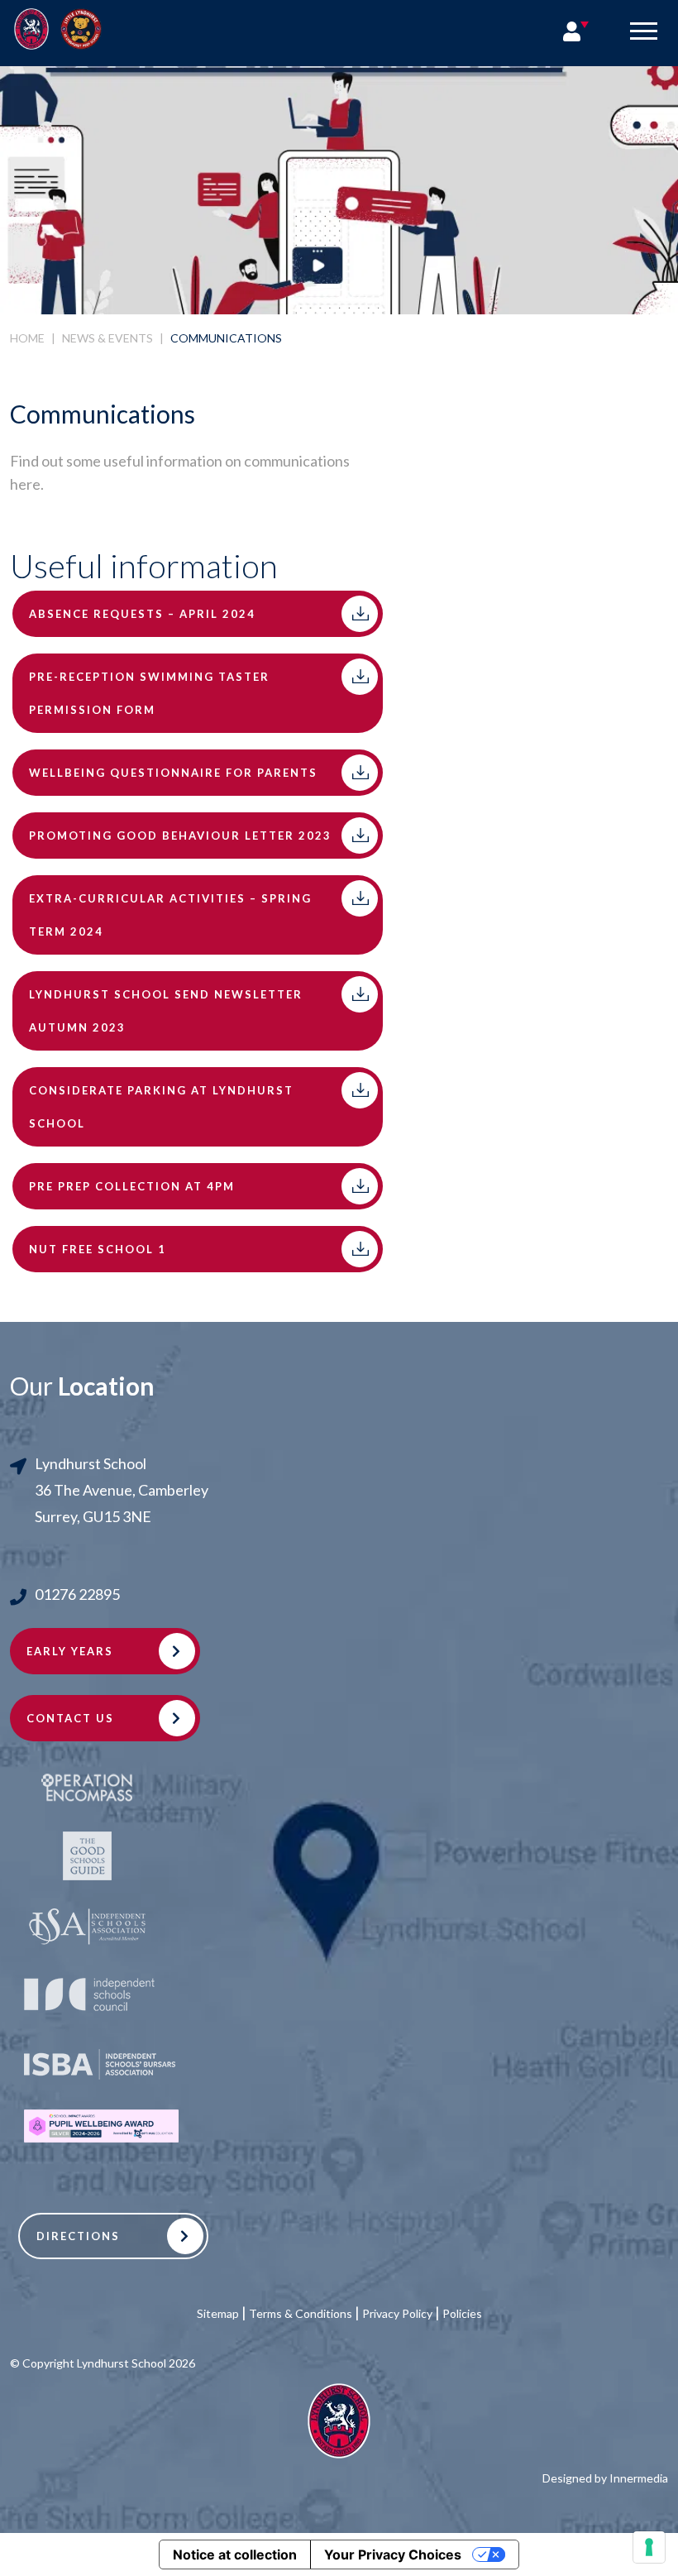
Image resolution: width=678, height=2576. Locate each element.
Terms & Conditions (301, 2313)
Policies (462, 2313)
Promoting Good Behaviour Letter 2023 (180, 836)
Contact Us (70, 1718)
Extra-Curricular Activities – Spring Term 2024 (170, 915)
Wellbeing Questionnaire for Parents (173, 773)
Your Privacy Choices (393, 2554)
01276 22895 (77, 1594)
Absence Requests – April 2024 (142, 614)
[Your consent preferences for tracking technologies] (649, 2547)
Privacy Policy (397, 2313)
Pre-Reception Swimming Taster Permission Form (149, 693)
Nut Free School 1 (98, 1249)
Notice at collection (235, 2554)
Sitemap (218, 2313)
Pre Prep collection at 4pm (132, 1186)
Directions (78, 2236)
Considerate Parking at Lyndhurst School (161, 1107)
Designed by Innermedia (605, 2478)
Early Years (70, 1651)
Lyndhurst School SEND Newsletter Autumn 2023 (166, 1011)
